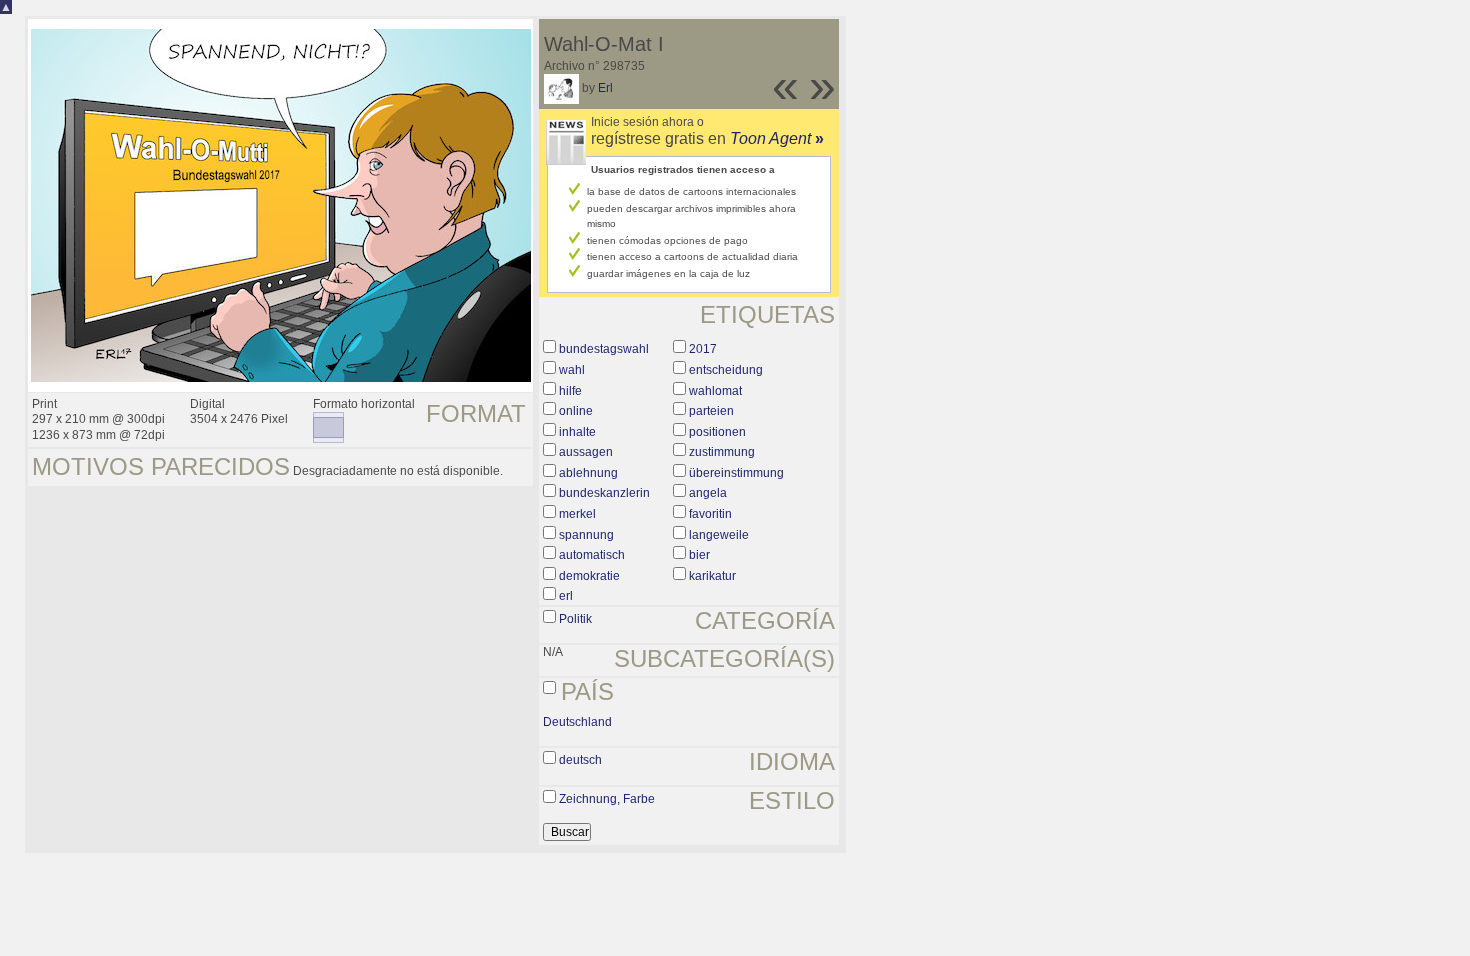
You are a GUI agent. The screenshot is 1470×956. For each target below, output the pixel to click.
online (576, 411)
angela (708, 493)
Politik (575, 619)
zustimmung (722, 452)
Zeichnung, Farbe (607, 799)
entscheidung (726, 370)
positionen (717, 432)
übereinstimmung (736, 473)
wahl (572, 370)
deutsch (580, 760)
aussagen (586, 452)
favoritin (710, 514)
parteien (711, 411)
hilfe (570, 391)
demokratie (589, 576)
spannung (586, 535)
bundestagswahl (604, 349)
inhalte (577, 432)
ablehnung (588, 473)
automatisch (592, 555)
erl (566, 596)
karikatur (712, 576)
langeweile (719, 535)
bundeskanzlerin (604, 493)
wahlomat (715, 391)
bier (699, 555)
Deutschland (577, 722)
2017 (703, 349)
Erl (605, 88)
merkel (577, 514)
